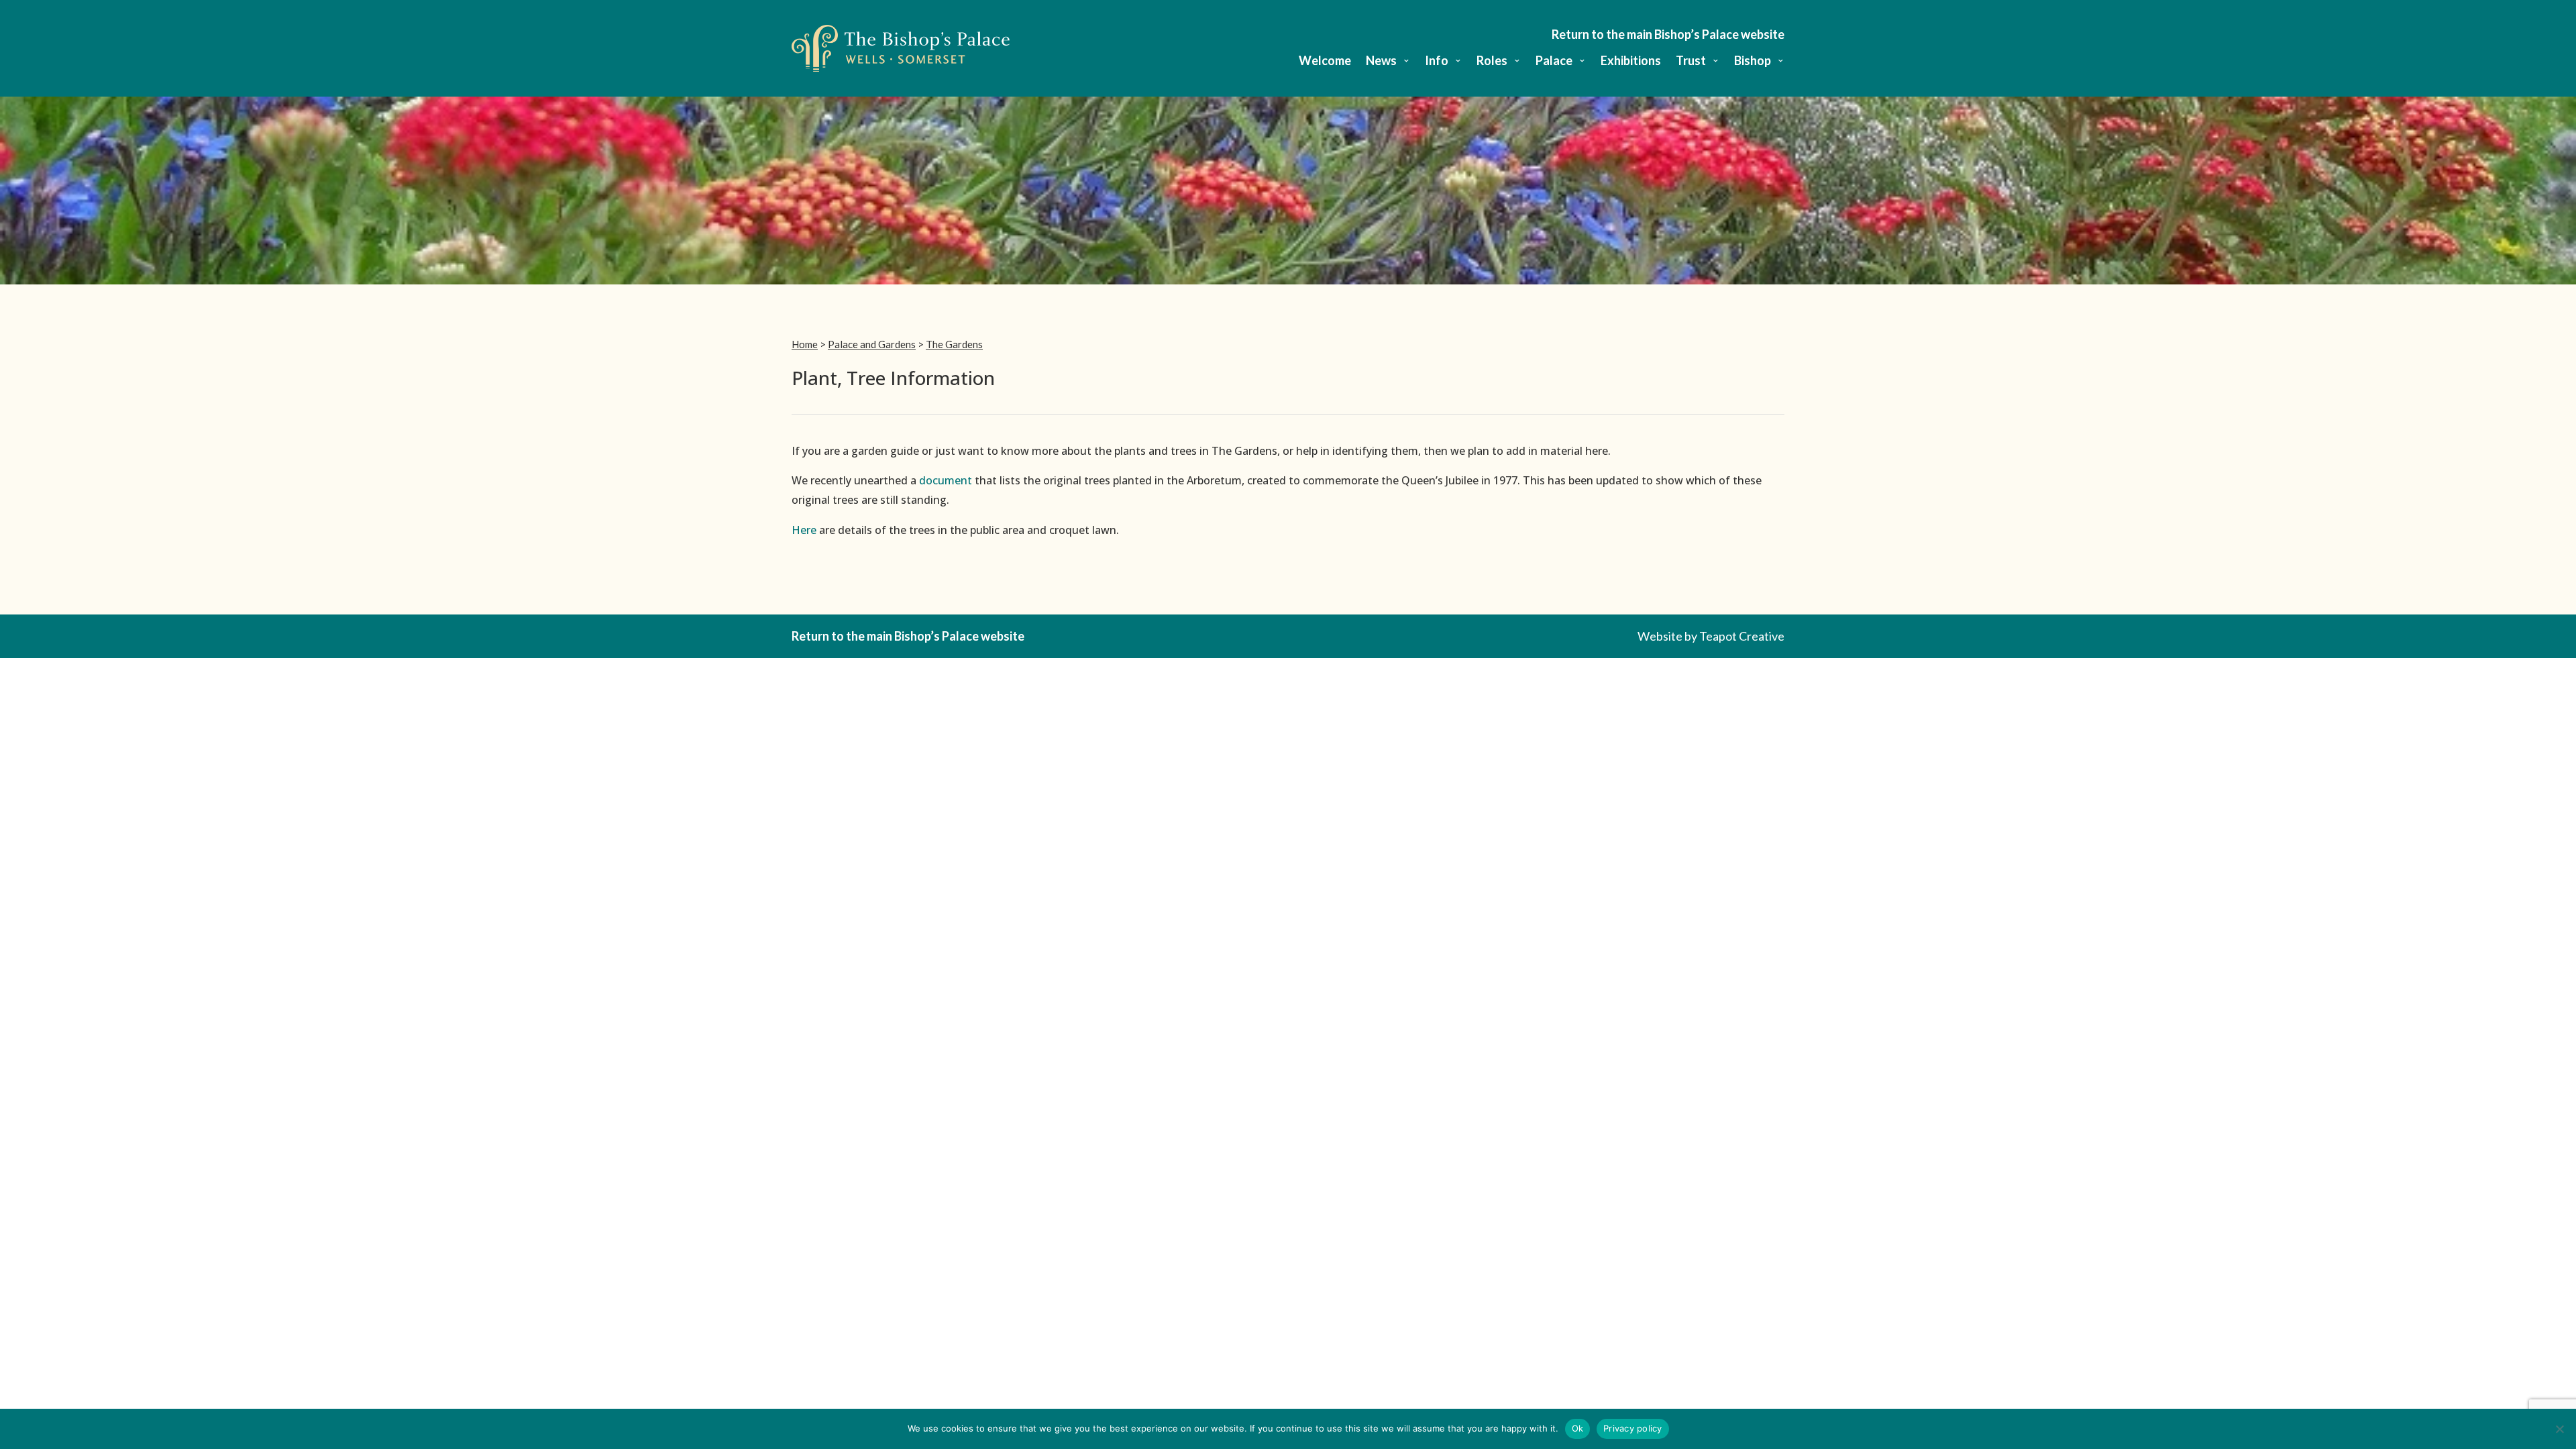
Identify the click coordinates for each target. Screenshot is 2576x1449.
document (946, 480)
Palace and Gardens (872, 344)
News (1381, 62)
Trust (1691, 62)
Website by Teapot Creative (1711, 636)
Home (805, 344)
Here (804, 530)
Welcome (1325, 62)
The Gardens (954, 344)
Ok (1578, 1428)
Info (1437, 62)
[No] (2559, 1429)
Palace (1554, 62)
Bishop (1753, 62)
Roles (1492, 62)
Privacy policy (1633, 1428)
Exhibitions (1631, 62)
